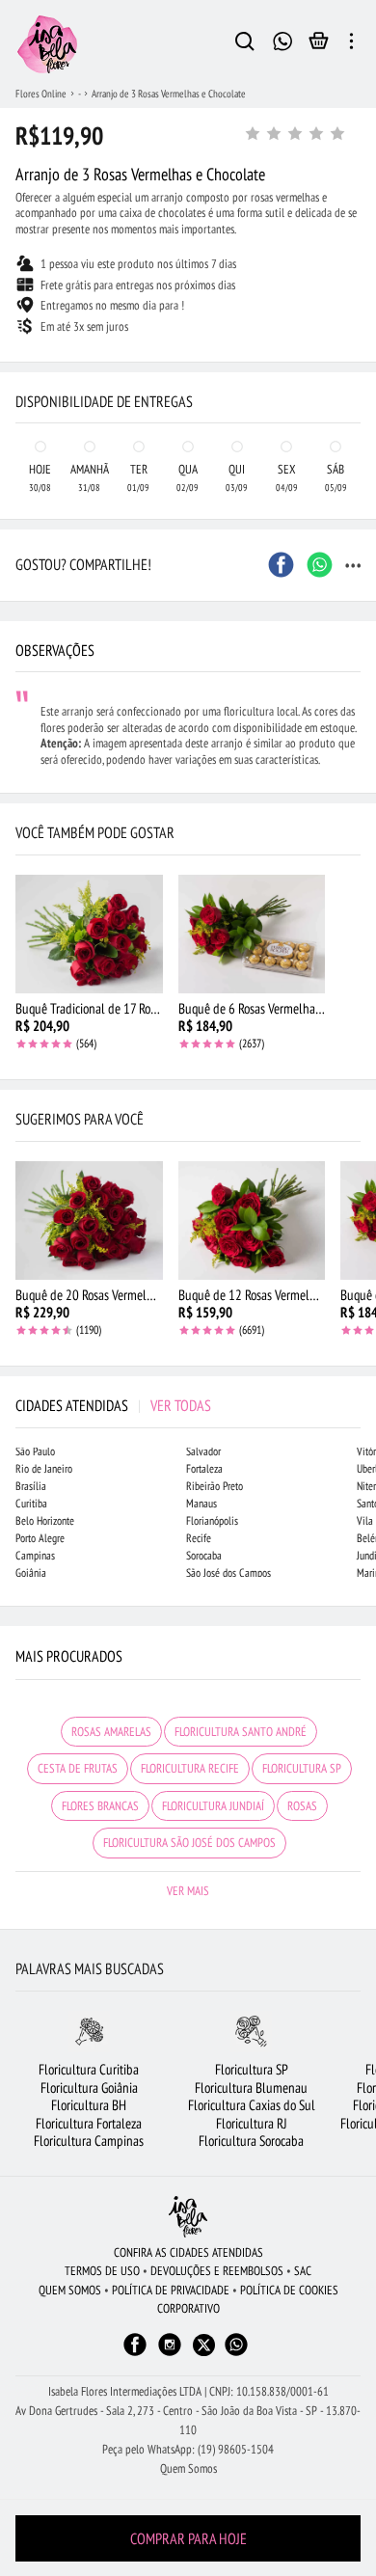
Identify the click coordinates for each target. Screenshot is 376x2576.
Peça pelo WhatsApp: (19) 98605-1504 (188, 2449)
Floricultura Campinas (89, 2141)
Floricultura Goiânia (89, 2088)
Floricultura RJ (252, 2123)
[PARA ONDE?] (245, 44)
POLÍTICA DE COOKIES (289, 2290)
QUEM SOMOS (70, 2290)
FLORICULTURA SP (302, 1768)
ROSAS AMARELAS (111, 1732)
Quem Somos (188, 2468)
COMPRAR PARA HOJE (188, 2538)
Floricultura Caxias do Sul (252, 2105)
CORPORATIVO (188, 2308)
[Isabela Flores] (188, 2217)
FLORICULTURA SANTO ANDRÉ (241, 1732)
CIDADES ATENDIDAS (113, 1405)
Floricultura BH (89, 2105)
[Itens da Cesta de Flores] (319, 45)
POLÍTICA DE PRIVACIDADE (171, 2290)
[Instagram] (170, 2354)
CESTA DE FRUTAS (78, 1768)
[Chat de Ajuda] (283, 39)
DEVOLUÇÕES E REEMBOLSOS (217, 2271)
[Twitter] (204, 2345)
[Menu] (351, 44)
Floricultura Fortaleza (89, 2123)
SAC (303, 2271)
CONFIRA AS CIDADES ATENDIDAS (188, 2252)
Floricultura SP (252, 2069)
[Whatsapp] (236, 2354)
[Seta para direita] (357, 363)
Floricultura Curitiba (89, 2069)
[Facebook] (135, 2354)
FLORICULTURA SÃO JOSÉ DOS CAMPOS (189, 1843)
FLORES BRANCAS (100, 1806)
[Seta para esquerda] (19, 363)
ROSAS (302, 1806)
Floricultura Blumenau (251, 2088)
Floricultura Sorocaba (251, 2141)
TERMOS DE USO (102, 2271)
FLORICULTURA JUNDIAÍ (213, 1806)
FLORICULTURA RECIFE (190, 1768)
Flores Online (41, 94)
